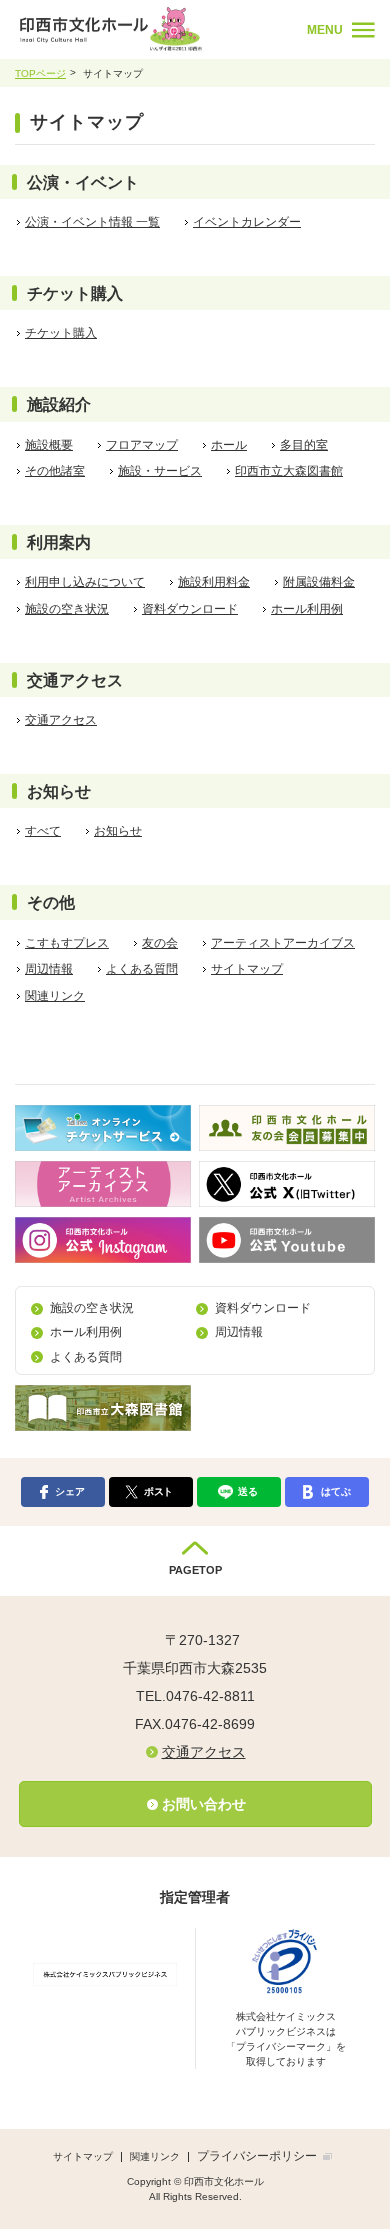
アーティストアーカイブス (283, 943)
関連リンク (55, 996)
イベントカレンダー (247, 222)
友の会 (160, 943)
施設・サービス (160, 471)
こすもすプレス (67, 943)
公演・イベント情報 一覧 (92, 222)
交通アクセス (61, 720)
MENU (325, 30)
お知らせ (118, 831)
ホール (229, 445)
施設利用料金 (214, 582)
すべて (43, 831)
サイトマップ (247, 969)
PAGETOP (195, 1570)
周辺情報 (49, 969)
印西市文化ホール (156, 29)
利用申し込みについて (85, 582)
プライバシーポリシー (257, 2156)
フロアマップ (142, 445)
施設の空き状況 (67, 609)
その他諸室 (55, 471)
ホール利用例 (307, 609)
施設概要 (49, 445)
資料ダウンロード (190, 609)
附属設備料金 (319, 582)
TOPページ (40, 73)
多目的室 (304, 445)
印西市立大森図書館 (289, 471)
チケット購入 (61, 333)
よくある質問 (142, 969)
